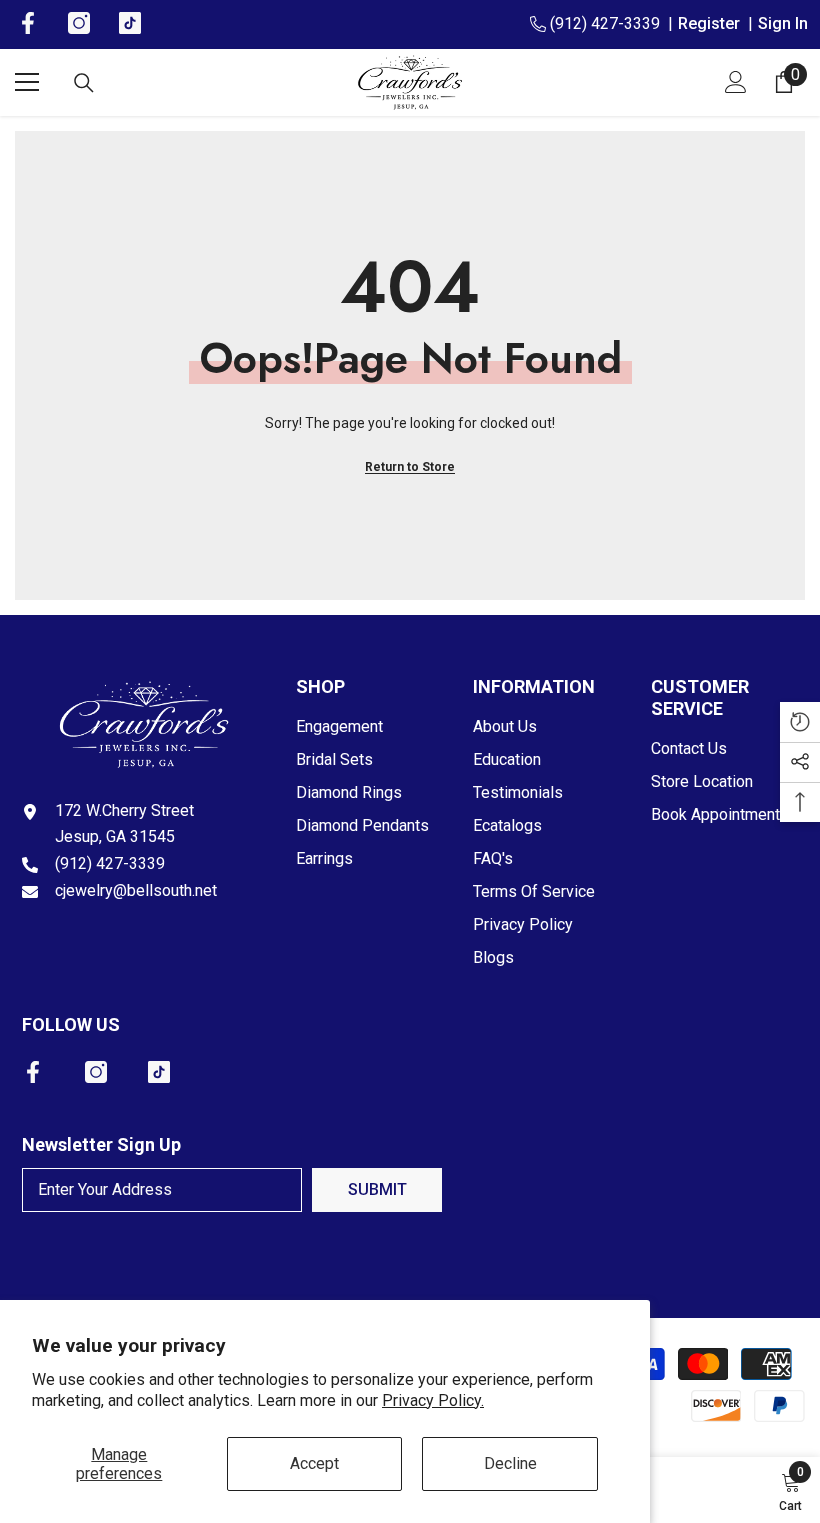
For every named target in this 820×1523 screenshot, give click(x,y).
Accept (314, 1463)
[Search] (84, 83)
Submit (377, 1189)
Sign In (783, 23)
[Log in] (736, 82)
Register (713, 23)
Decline (510, 1463)
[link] (790, 1490)
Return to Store (410, 467)
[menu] (27, 82)
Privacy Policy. (433, 1400)
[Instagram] (96, 1072)
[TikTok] (159, 1072)
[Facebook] (33, 1072)
